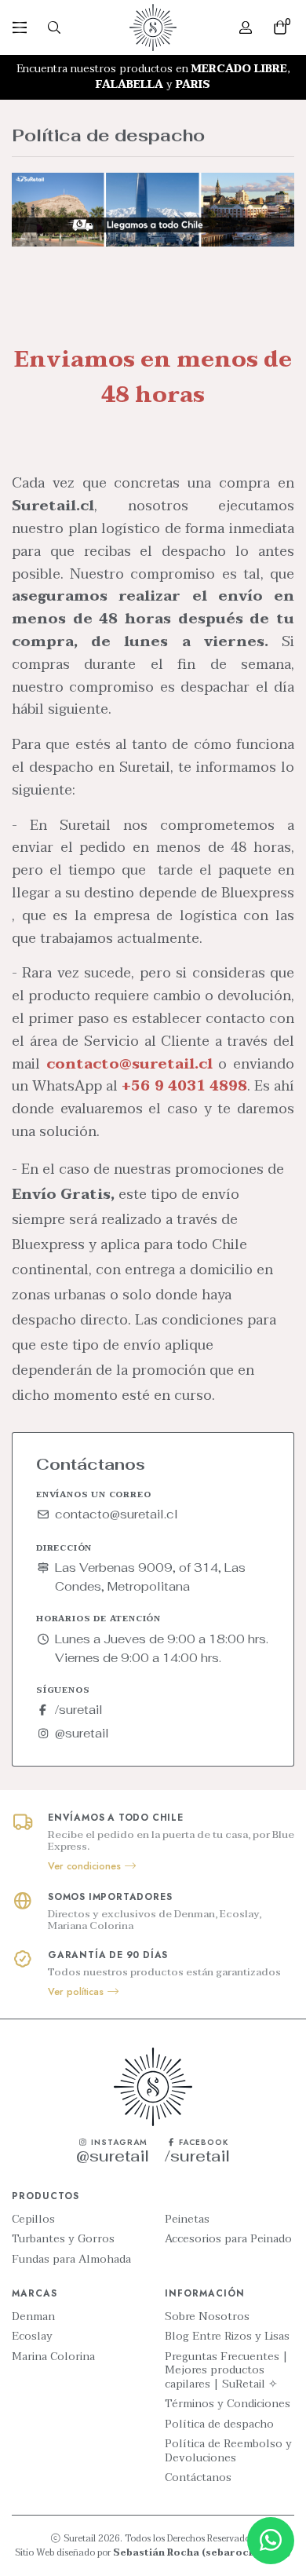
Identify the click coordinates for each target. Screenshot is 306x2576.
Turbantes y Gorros (63, 2239)
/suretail (79, 1710)
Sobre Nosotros (207, 2317)
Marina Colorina (53, 2357)
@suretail (82, 1733)
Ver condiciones (86, 1866)
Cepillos (33, 2220)
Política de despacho (219, 2424)
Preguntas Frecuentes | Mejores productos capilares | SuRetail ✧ (226, 2371)
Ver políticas (77, 1992)
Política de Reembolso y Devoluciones (228, 2451)
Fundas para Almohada (71, 2260)
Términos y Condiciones (228, 2404)
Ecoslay (32, 2337)
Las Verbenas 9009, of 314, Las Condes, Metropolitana (150, 1577)
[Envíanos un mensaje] (271, 2541)
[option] (153, 77)
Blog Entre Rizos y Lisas (227, 2337)
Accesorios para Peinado (228, 2239)
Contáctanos (198, 2478)
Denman (33, 2317)
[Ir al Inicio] (153, 27)
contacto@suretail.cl (117, 1514)
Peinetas (187, 2220)
